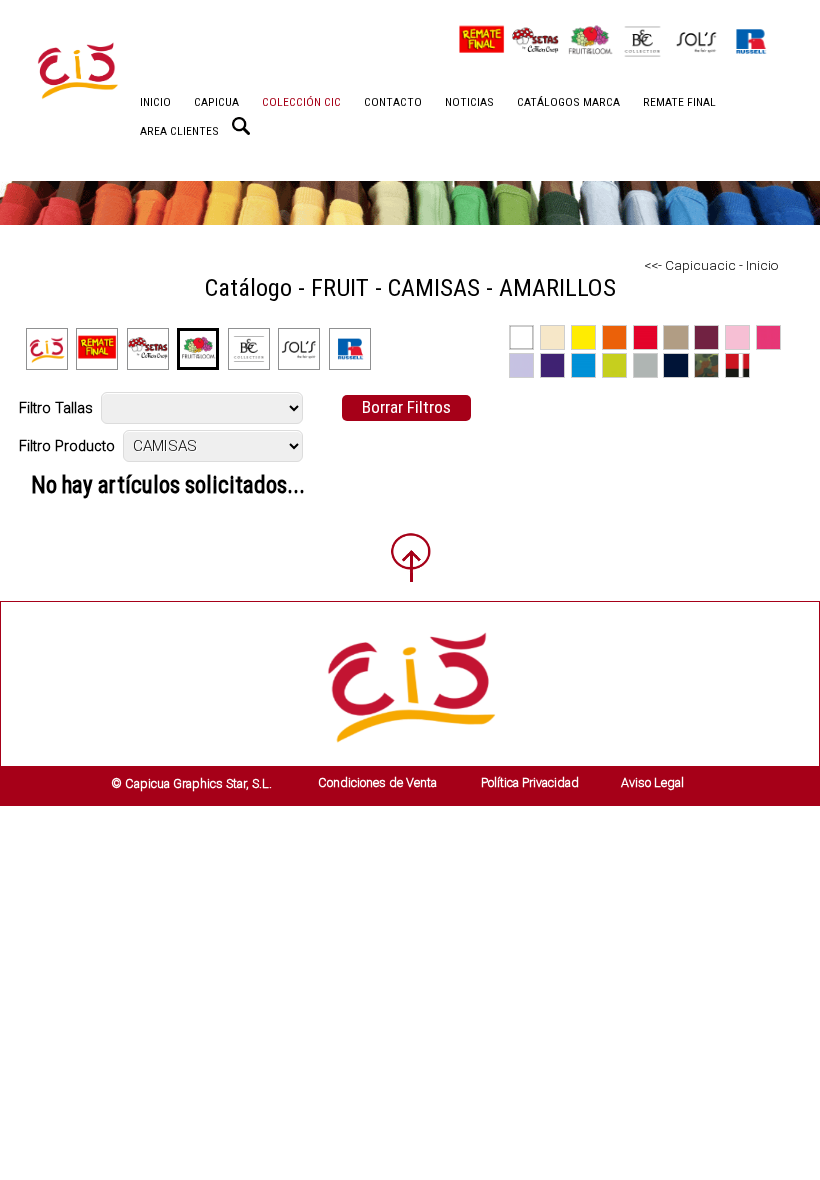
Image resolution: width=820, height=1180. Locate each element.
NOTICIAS (469, 102)
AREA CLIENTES (179, 131)
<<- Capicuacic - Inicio (711, 265)
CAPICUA (216, 102)
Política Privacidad (530, 782)
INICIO (155, 102)
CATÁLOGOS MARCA (568, 102)
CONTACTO (393, 102)
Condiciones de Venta (377, 782)
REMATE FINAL (679, 102)
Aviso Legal (652, 782)
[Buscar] (241, 126)
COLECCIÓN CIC (301, 102)
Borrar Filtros (406, 407)
